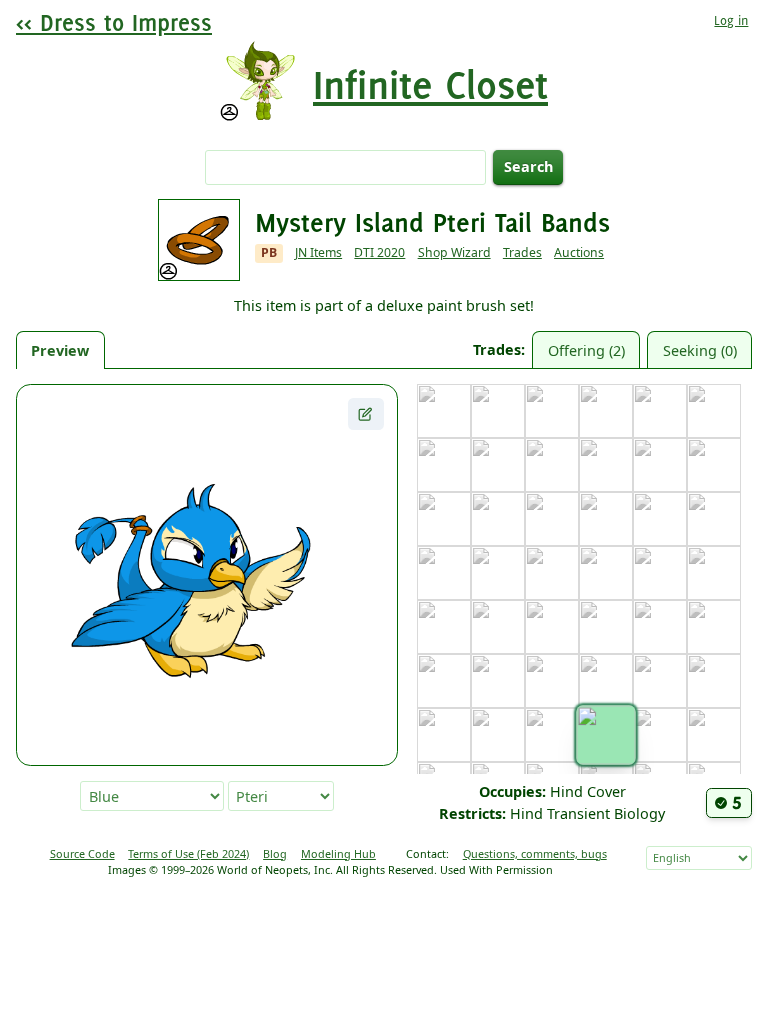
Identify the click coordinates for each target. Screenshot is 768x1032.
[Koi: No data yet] (444, 627)
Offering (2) (586, 350)
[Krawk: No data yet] (606, 627)
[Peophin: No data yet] (498, 735)
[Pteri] (605, 734)
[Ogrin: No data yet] (444, 735)
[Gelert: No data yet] (498, 519)
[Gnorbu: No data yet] (552, 519)
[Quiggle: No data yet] (660, 735)
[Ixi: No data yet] (444, 573)
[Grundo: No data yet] (660, 519)
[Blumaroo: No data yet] (552, 411)
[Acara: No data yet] (444, 411)
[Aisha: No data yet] (498, 411)
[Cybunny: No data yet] (552, 465)
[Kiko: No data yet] (714, 573)
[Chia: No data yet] (444, 465)
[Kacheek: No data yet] (606, 573)
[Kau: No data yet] (660, 573)
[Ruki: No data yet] (714, 735)
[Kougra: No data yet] (552, 627)
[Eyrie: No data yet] (714, 465)
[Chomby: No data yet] (498, 465)
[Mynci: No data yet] (660, 681)
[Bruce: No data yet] (660, 411)
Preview (60, 350)
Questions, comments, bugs (535, 853)
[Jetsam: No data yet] (498, 573)
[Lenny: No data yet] (714, 627)
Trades (522, 252)
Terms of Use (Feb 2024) (188, 853)
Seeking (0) (700, 350)
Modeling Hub (338, 853)
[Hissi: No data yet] (714, 519)
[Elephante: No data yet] (660, 465)
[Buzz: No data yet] (714, 411)
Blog (275, 853)
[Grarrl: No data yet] (606, 519)
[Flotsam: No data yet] (444, 519)
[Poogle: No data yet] (552, 735)
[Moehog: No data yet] (606, 681)
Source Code (82, 853)
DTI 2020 (379, 252)
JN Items (318, 252)
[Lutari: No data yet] (498, 681)
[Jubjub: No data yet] (552, 573)
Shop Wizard (454, 252)
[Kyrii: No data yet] (660, 627)
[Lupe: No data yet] (444, 681)
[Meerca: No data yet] (552, 681)
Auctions (579, 252)
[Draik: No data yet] (606, 465)
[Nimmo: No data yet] (714, 681)
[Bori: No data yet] (606, 411)
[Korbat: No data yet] (498, 627)
